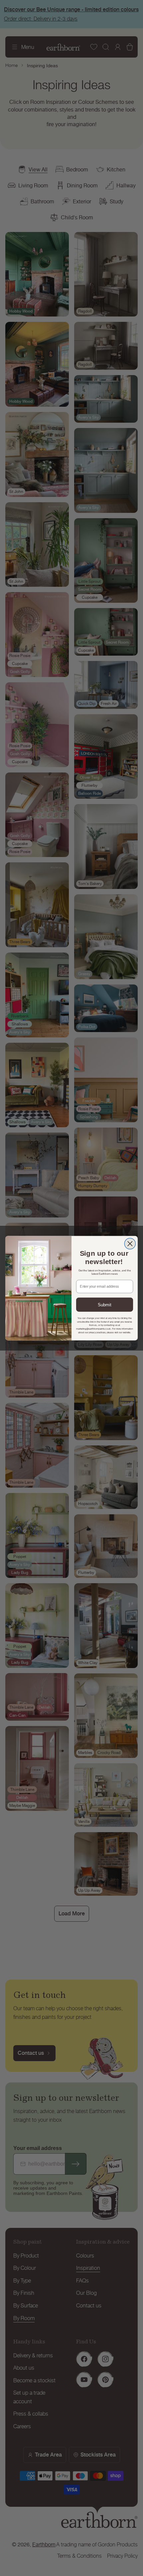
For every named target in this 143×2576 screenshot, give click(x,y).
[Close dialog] (130, 1244)
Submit (105, 1304)
